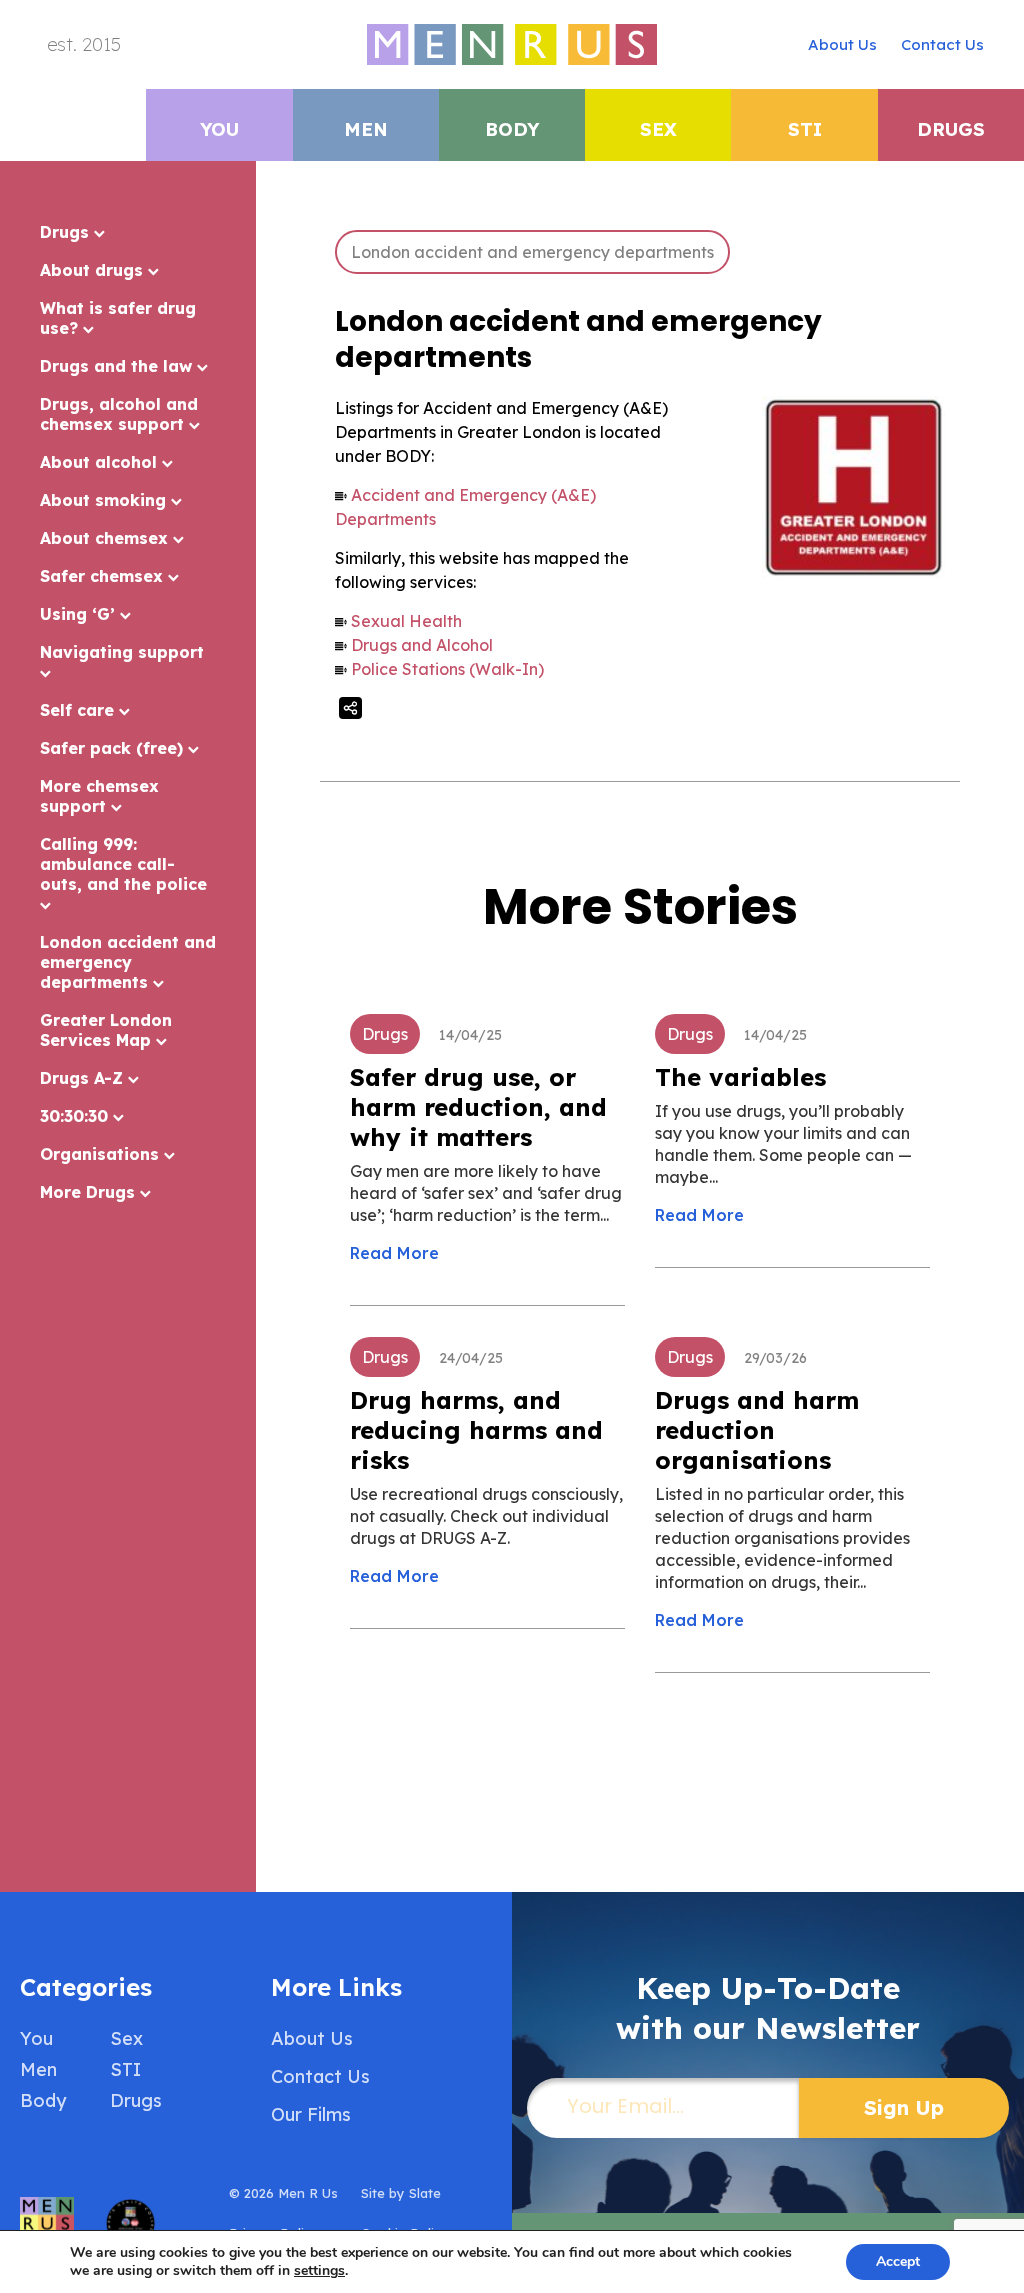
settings (319, 2271)
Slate (425, 2193)
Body (512, 129)
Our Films (311, 2114)
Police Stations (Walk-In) (447, 669)
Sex (658, 129)
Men (366, 129)
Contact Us (942, 44)
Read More (394, 1253)
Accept (898, 2261)
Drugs (951, 129)
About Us (842, 44)
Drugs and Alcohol (422, 645)
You (219, 129)
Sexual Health (406, 621)
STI (805, 129)
